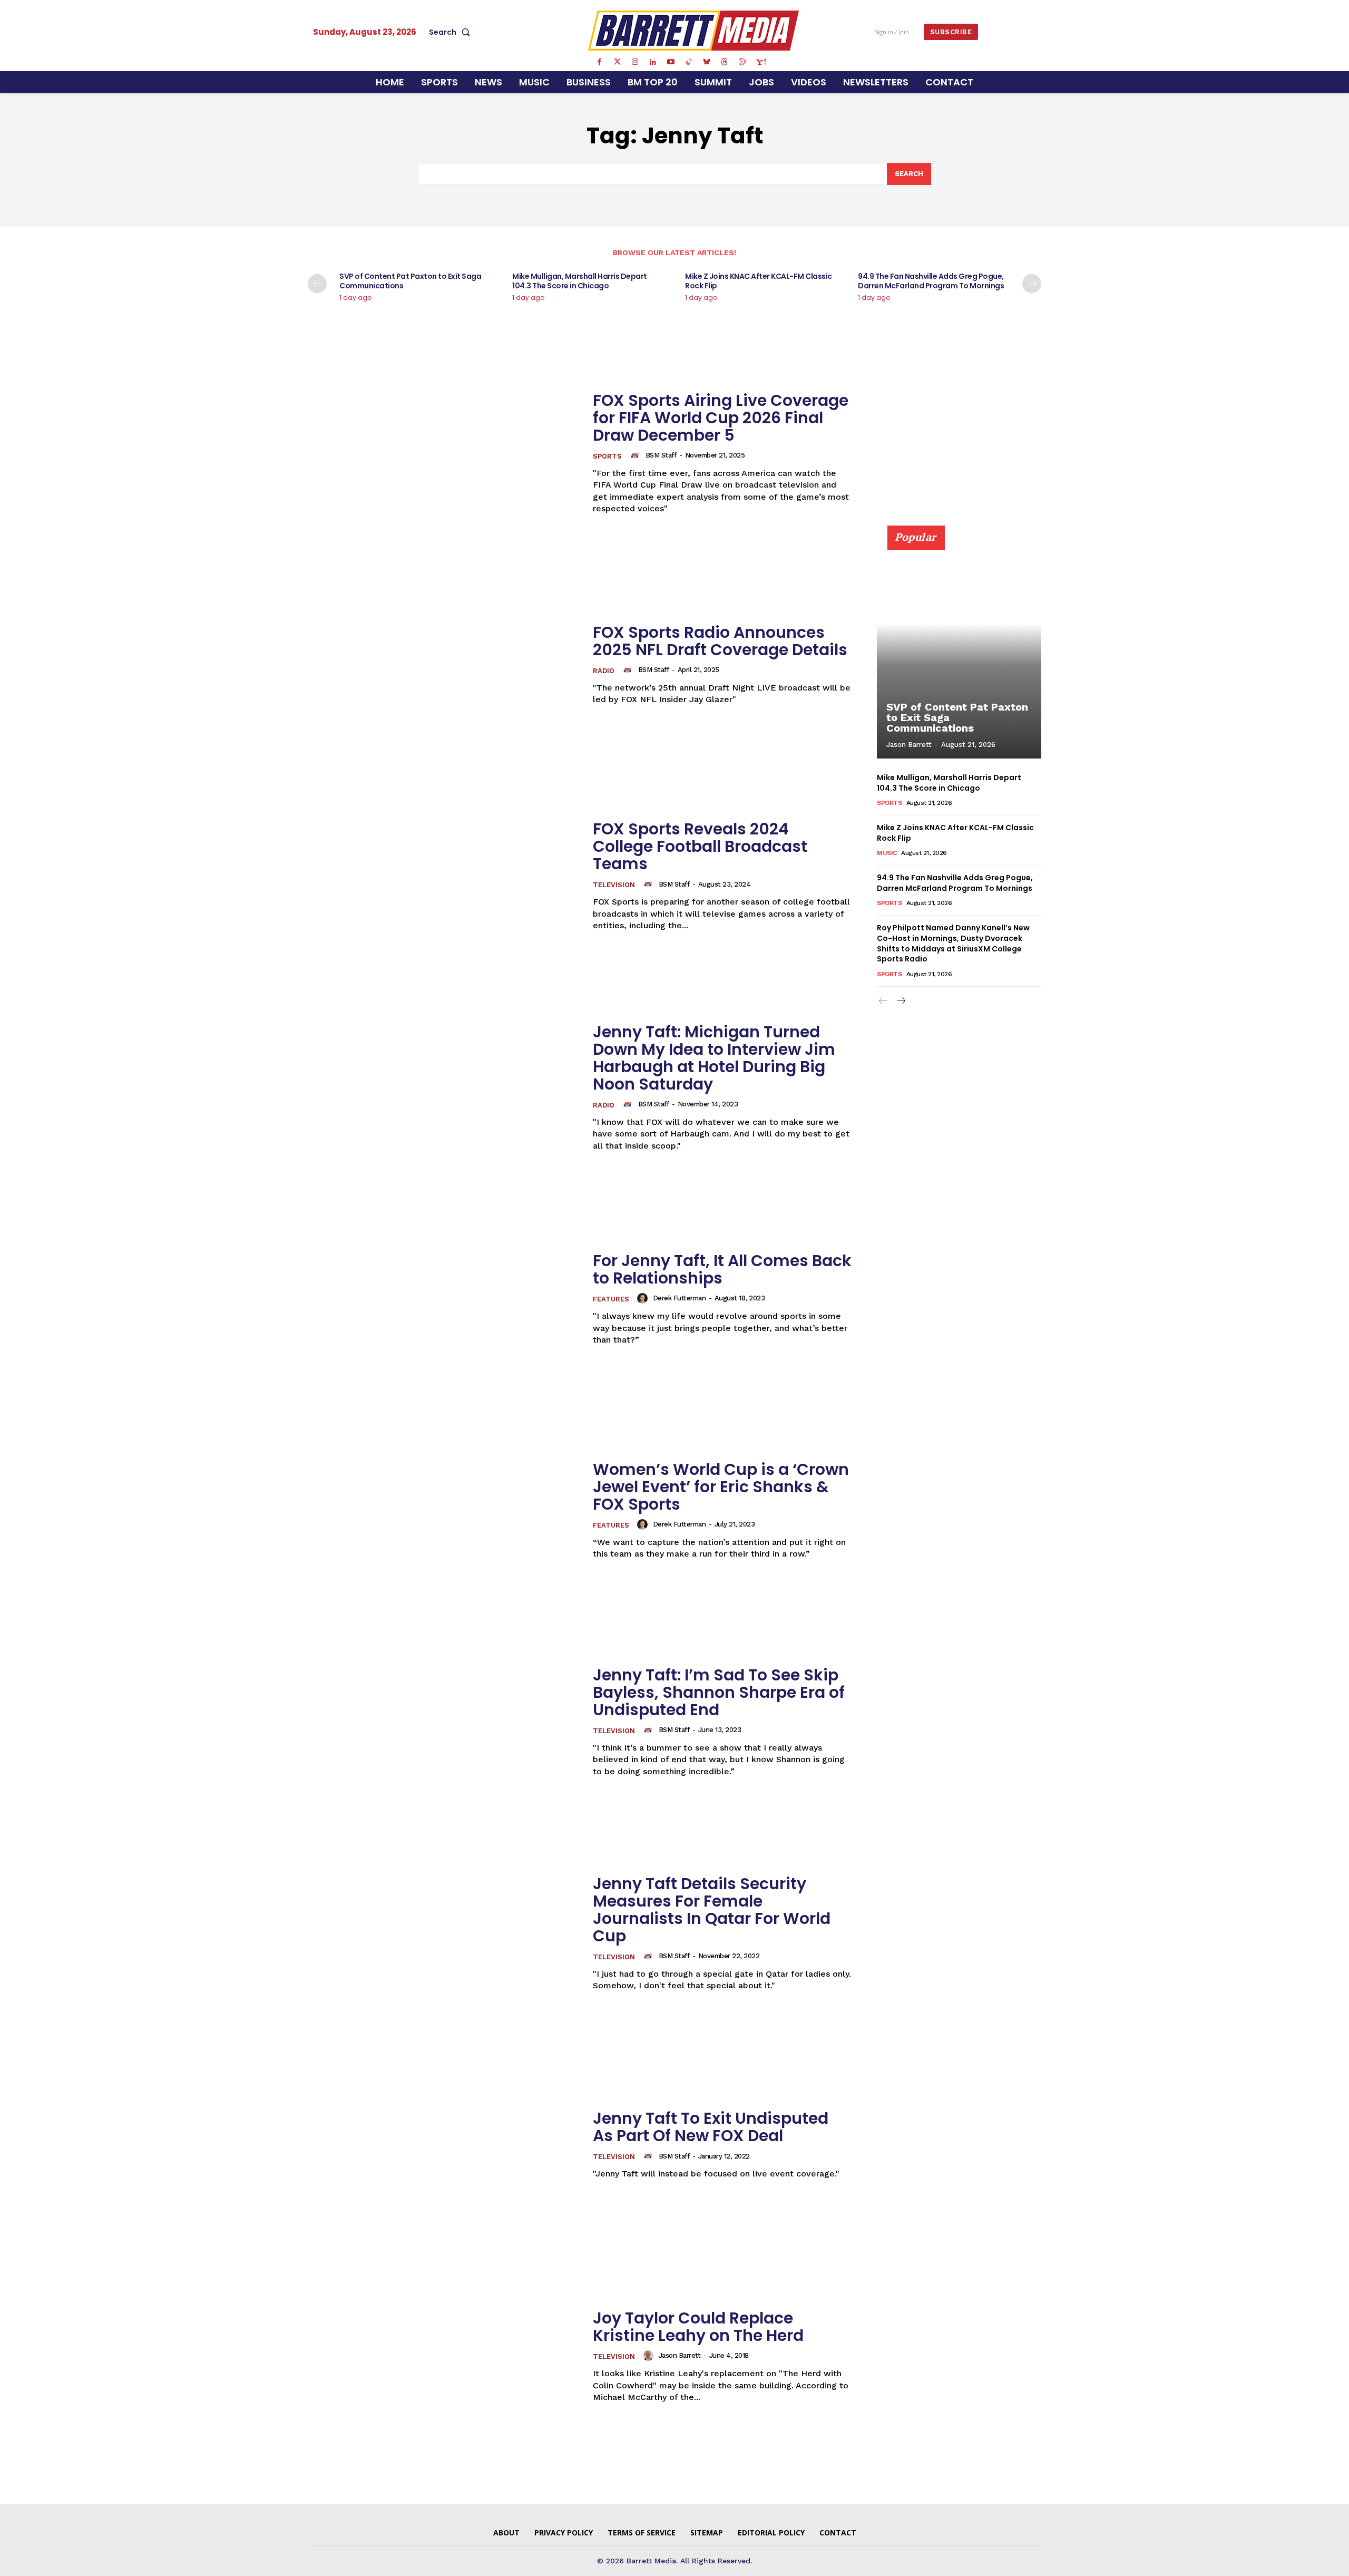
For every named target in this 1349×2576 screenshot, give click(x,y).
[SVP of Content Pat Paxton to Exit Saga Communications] (959, 648)
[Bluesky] (707, 62)
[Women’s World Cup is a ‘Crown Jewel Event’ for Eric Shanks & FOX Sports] (444, 1510)
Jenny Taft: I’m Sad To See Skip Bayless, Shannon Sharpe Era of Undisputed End (719, 1692)
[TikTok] (689, 62)
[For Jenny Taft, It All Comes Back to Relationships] (444, 1299)
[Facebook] (599, 62)
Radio (604, 671)
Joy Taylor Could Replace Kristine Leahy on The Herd (698, 2327)
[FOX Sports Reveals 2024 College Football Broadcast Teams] (444, 876)
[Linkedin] (653, 62)
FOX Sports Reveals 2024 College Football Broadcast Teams (700, 846)
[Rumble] (742, 62)
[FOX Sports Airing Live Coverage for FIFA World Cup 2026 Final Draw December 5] (444, 453)
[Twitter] (617, 62)
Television (614, 885)
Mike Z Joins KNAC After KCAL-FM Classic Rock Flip (759, 281)
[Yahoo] (760, 62)
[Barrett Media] (694, 31)
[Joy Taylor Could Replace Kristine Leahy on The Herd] (444, 2356)
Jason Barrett (680, 2355)
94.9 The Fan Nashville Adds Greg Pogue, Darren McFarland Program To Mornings (931, 281)
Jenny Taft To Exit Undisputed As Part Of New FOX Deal (711, 2127)
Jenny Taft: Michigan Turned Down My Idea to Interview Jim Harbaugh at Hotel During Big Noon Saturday (714, 1058)
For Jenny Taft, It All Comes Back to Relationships (722, 1269)
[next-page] (1032, 284)
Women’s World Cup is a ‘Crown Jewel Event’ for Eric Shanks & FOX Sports (721, 1487)
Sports (607, 456)
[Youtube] (671, 62)
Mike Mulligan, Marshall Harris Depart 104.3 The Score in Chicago (580, 281)
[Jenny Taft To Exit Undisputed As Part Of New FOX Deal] (444, 2145)
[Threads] (725, 62)
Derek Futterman (680, 1298)
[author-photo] (637, 455)
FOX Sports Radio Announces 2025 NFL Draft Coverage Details (720, 641)
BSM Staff (661, 455)
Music (887, 853)
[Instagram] (635, 62)
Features (611, 1299)
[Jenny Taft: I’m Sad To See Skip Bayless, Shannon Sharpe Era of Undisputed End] (444, 1722)
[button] (452, 32)
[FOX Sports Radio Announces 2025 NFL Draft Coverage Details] (444, 664)
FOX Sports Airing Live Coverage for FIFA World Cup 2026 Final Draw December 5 (721, 418)
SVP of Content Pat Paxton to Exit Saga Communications (410, 281)
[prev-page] (317, 284)
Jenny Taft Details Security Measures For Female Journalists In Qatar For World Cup (712, 1910)
